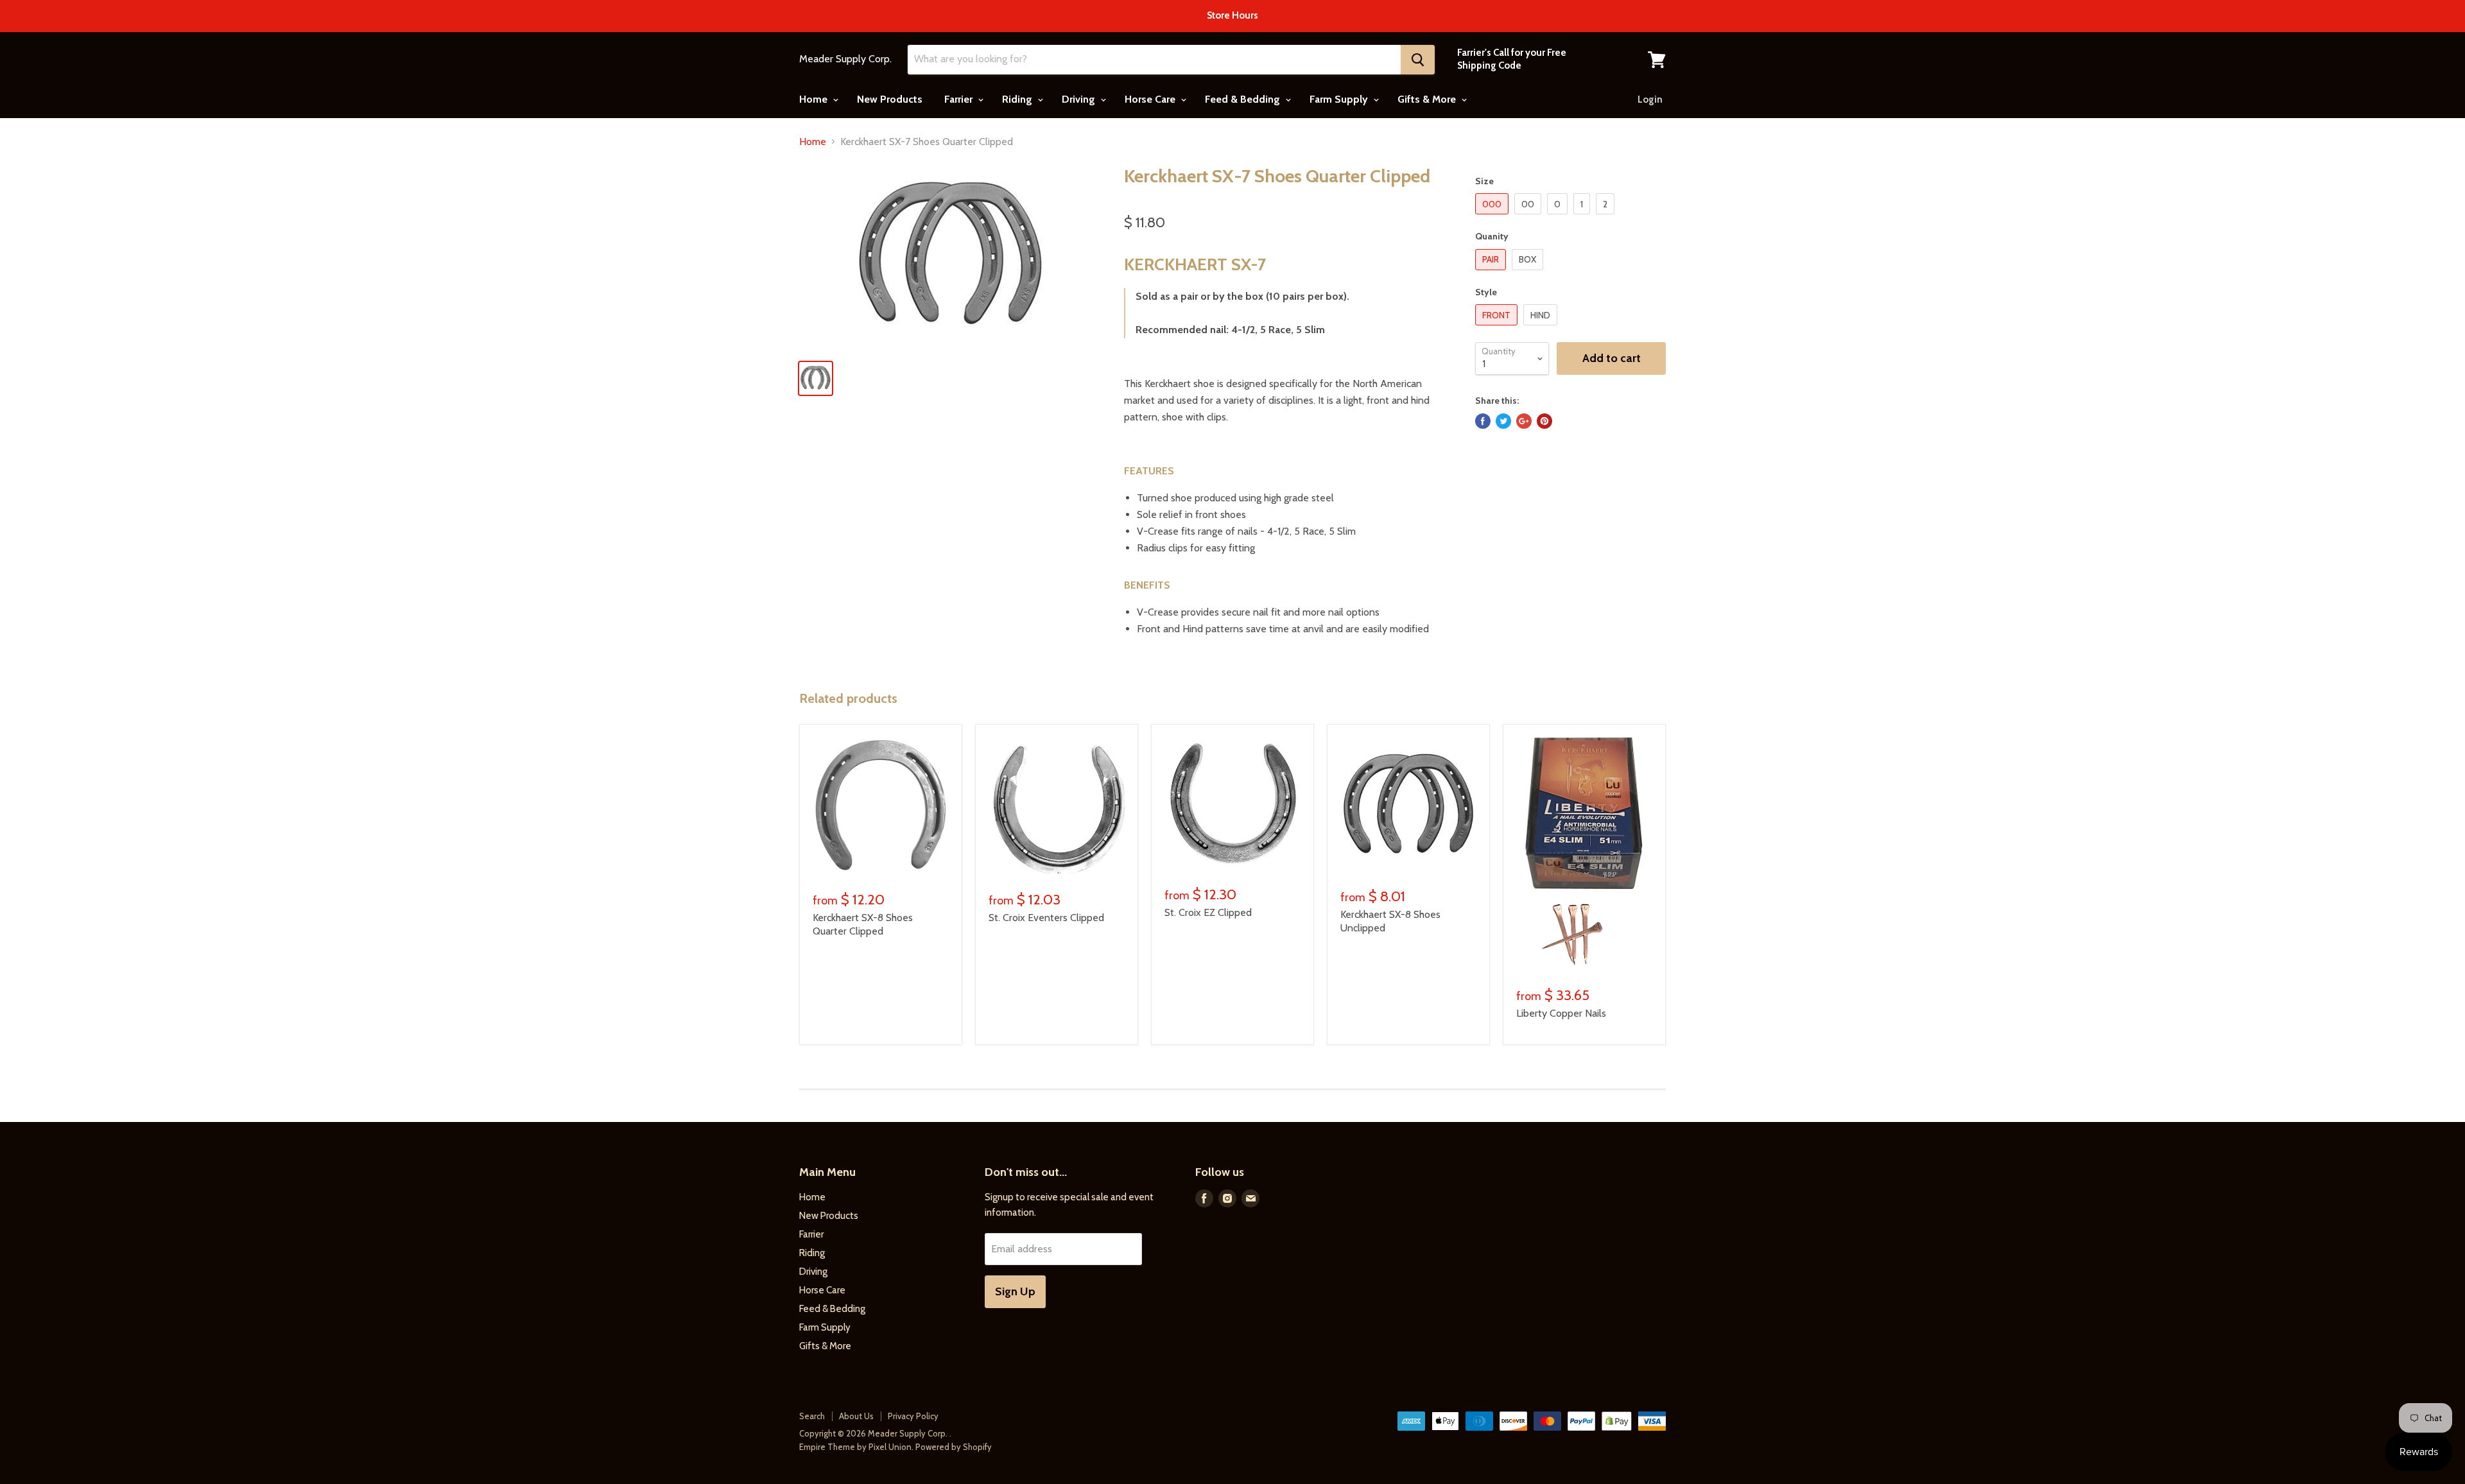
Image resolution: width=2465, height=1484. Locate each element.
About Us (856, 1416)
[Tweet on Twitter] (1503, 421)
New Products (890, 99)
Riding (1018, 99)
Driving (1080, 99)
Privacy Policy (913, 1416)
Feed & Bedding (1244, 99)
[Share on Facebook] (1483, 421)
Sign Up (1015, 1291)
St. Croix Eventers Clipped (1046, 918)
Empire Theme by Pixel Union (855, 1447)
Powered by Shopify (954, 1447)
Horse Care (1151, 99)
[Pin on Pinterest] (1544, 421)
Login (1650, 99)
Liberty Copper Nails (1561, 1013)
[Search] (1418, 60)
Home (815, 99)
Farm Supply (1340, 99)
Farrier (960, 99)
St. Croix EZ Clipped (1208, 912)
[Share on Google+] (1524, 421)
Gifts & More (1428, 99)
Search (812, 1416)
